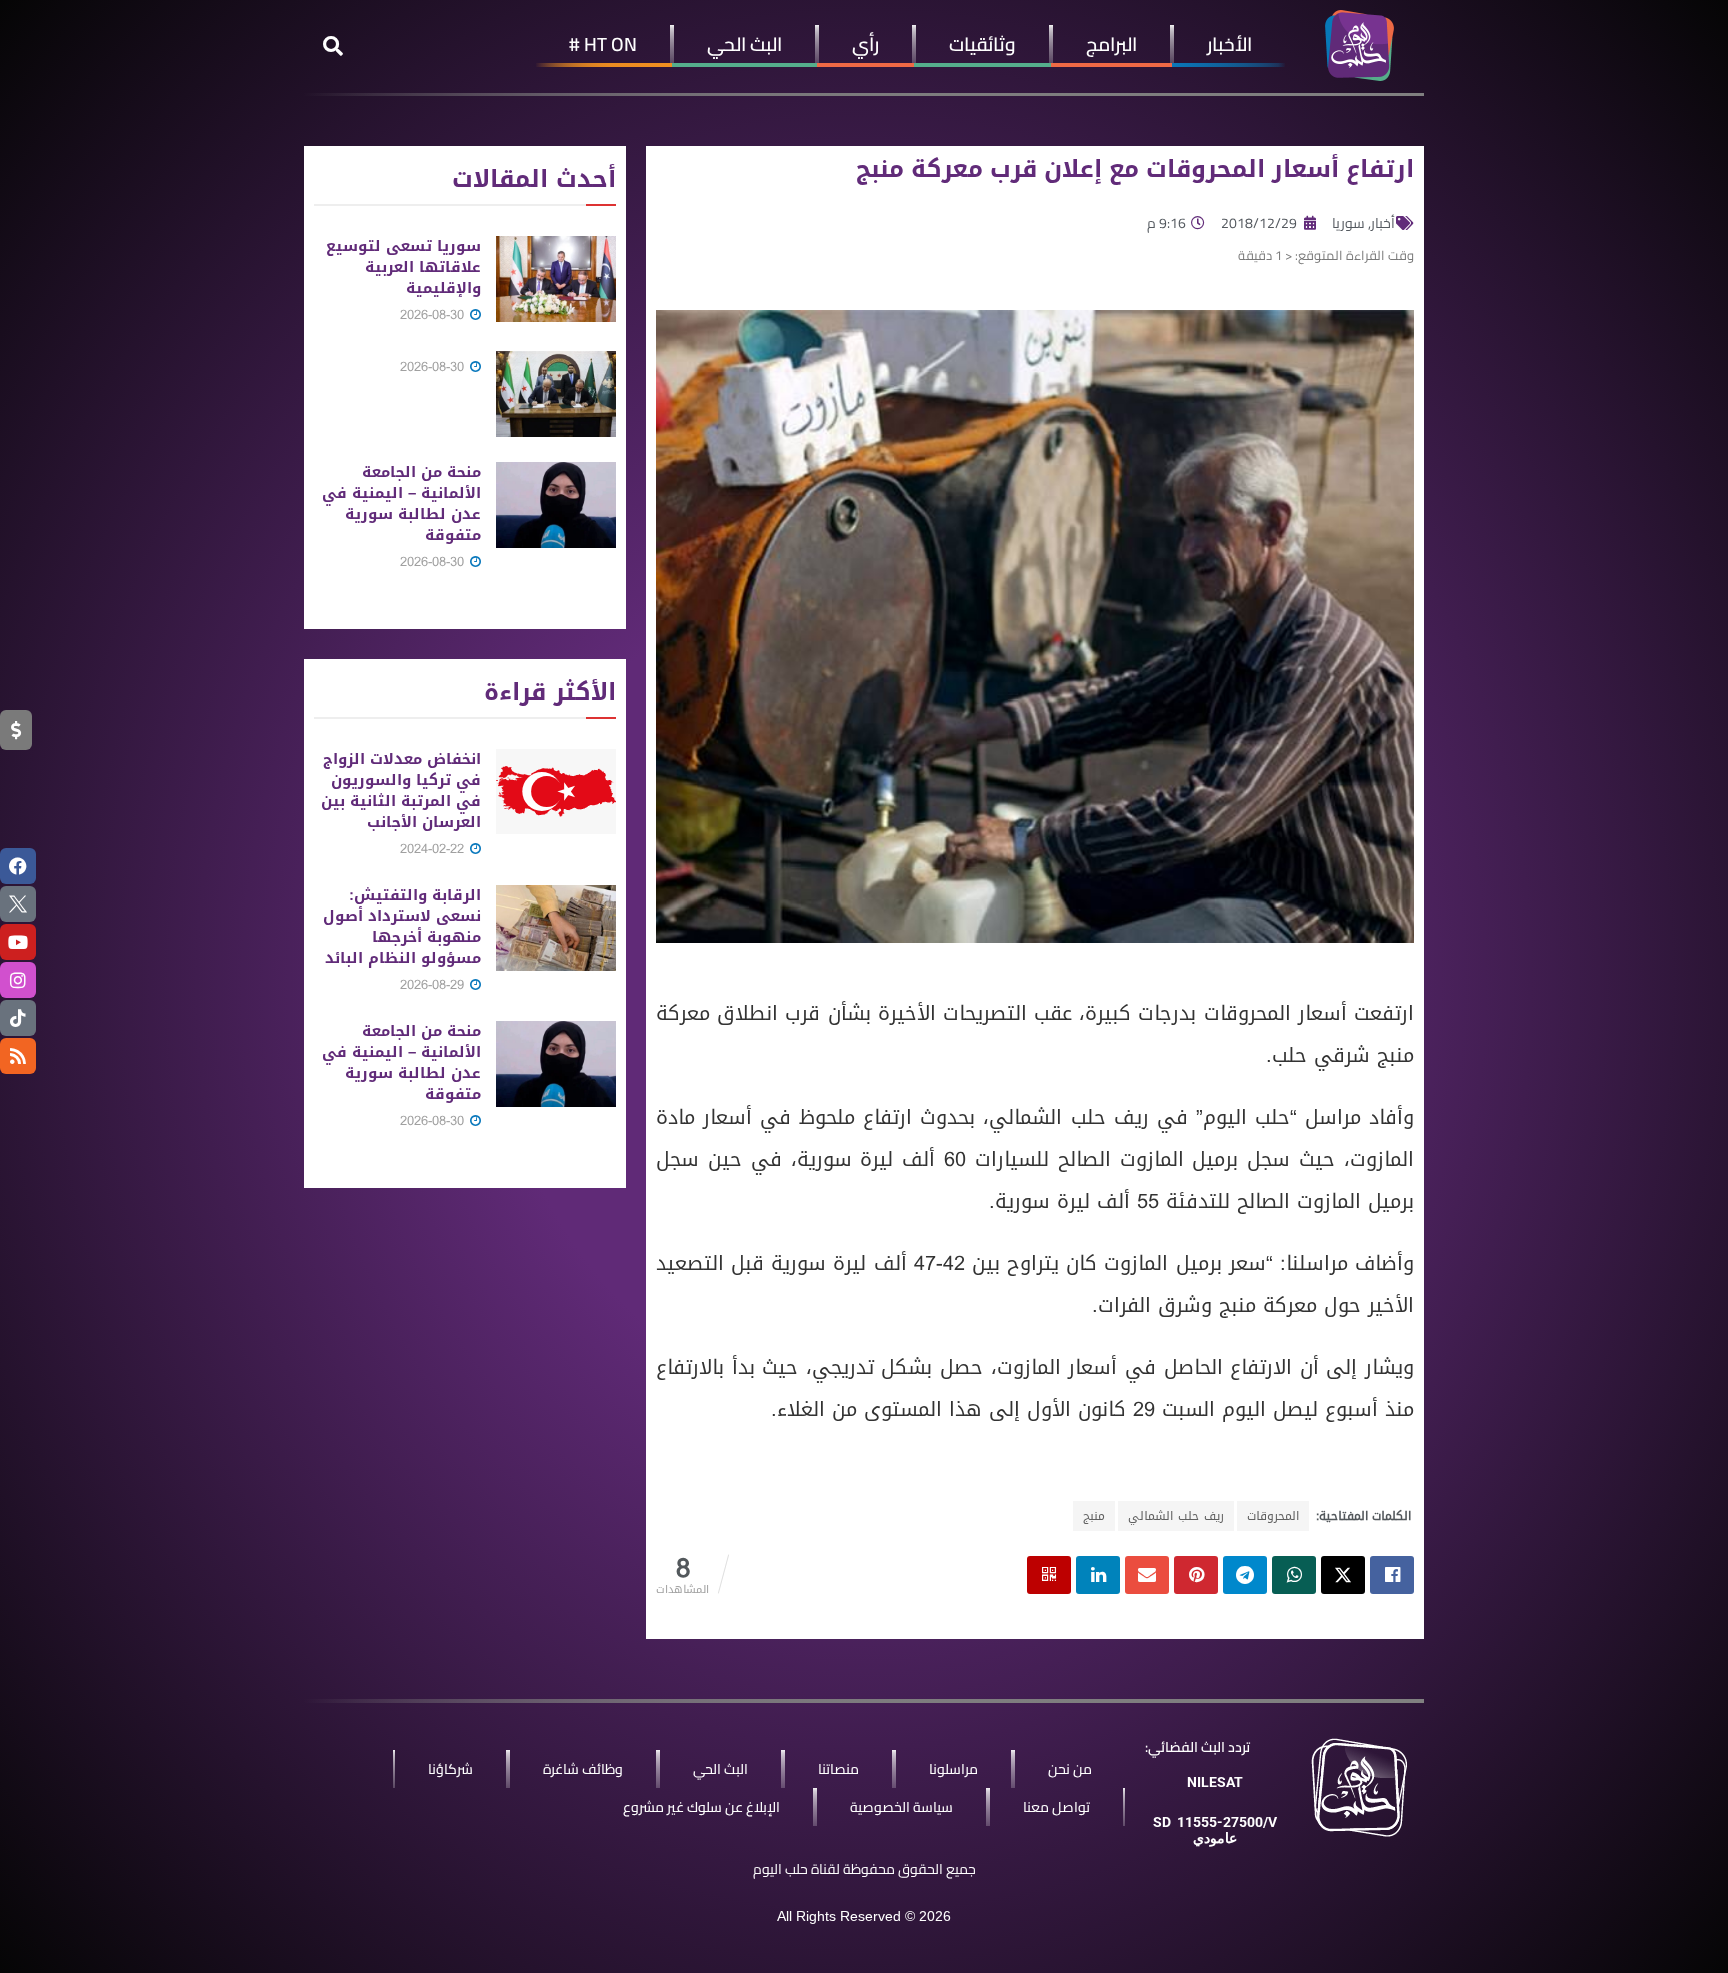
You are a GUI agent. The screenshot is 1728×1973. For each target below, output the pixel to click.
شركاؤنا (450, 1769)
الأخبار (1229, 44)
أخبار (1383, 223)
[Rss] (18, 1056)
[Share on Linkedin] (1098, 1575)
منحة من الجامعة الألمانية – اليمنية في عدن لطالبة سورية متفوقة (401, 503)
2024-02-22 (434, 848)
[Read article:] (556, 394)
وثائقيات (982, 44)
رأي (865, 44)
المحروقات (1273, 1516)
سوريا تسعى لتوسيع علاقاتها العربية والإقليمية (403, 267)
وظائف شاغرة (583, 1769)
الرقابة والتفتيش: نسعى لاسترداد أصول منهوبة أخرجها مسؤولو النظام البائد (402, 926)
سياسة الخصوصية (901, 1807)
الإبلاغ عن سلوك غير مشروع (701, 1807)
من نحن (1070, 1769)
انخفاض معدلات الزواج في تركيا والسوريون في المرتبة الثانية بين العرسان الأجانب (401, 790)
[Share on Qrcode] (1049, 1575)
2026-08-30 (434, 314)
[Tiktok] (18, 1018)
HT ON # (603, 44)
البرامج (1111, 44)
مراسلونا (953, 1769)
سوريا (1348, 223)
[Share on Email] (1147, 1575)
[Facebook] (18, 866)
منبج (1094, 1516)
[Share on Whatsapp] (1294, 1575)
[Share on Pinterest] (1196, 1575)
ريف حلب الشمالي (1176, 1516)
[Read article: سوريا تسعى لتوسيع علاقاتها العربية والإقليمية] (556, 279)
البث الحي (744, 44)
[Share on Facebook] (1392, 1575)
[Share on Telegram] (1245, 1575)
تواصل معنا (1056, 1807)
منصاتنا (838, 1769)
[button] (333, 46)
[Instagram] (18, 980)
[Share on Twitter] (1343, 1575)
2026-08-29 (434, 984)
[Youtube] (18, 942)
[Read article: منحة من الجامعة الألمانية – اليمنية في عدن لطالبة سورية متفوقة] (556, 505)
